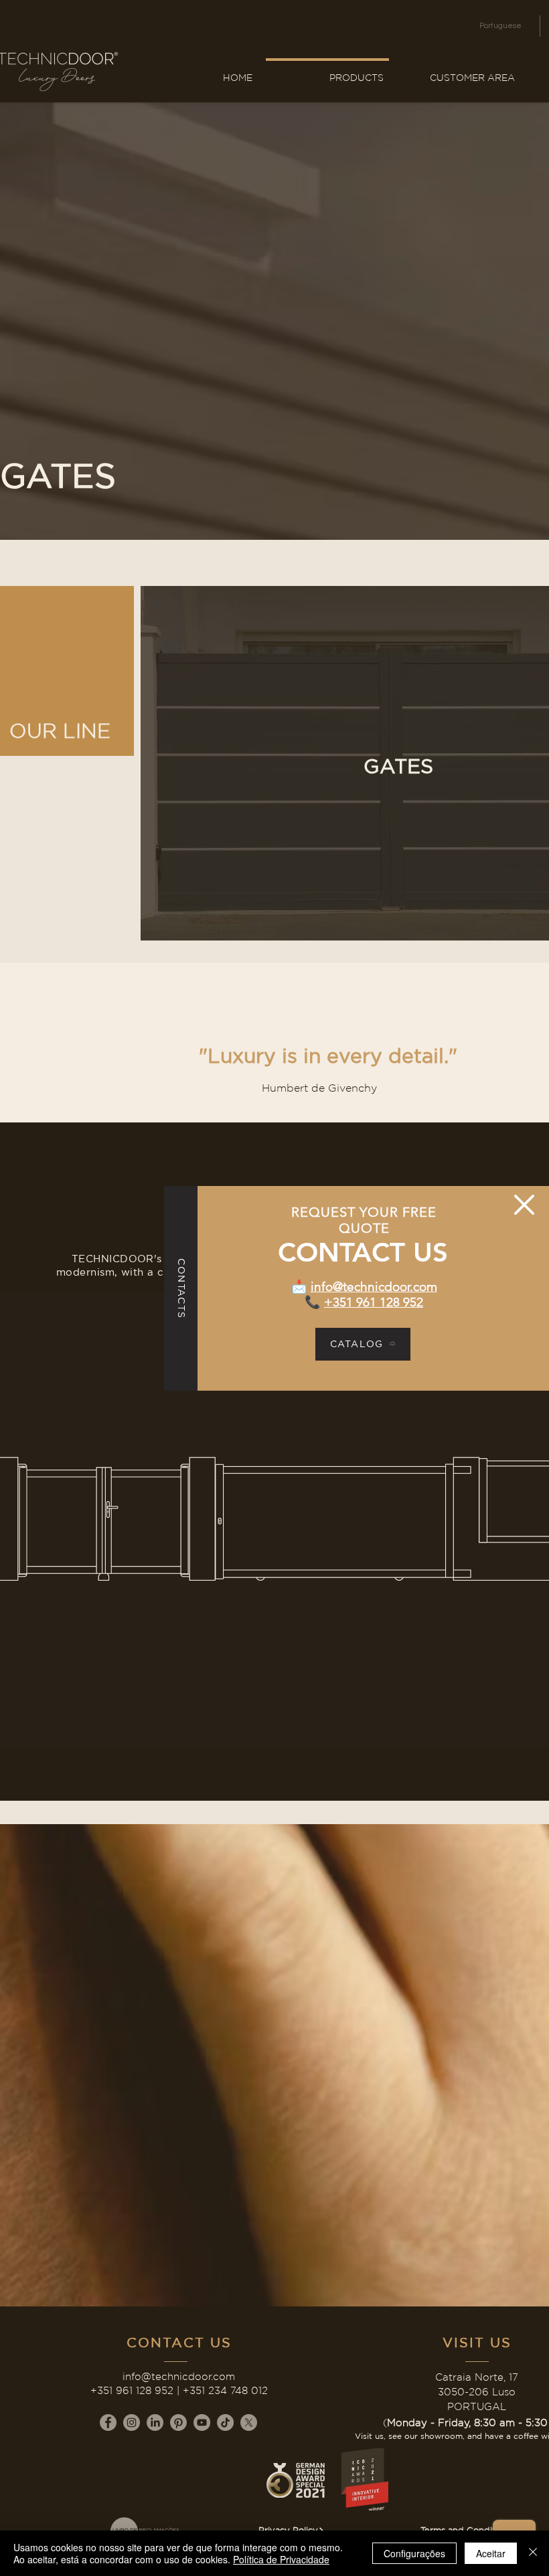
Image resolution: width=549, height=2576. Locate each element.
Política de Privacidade (281, 2559)
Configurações (414, 2553)
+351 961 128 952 (374, 1302)
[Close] (533, 2553)
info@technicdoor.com (374, 1287)
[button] (524, 1205)
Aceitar (491, 2553)
